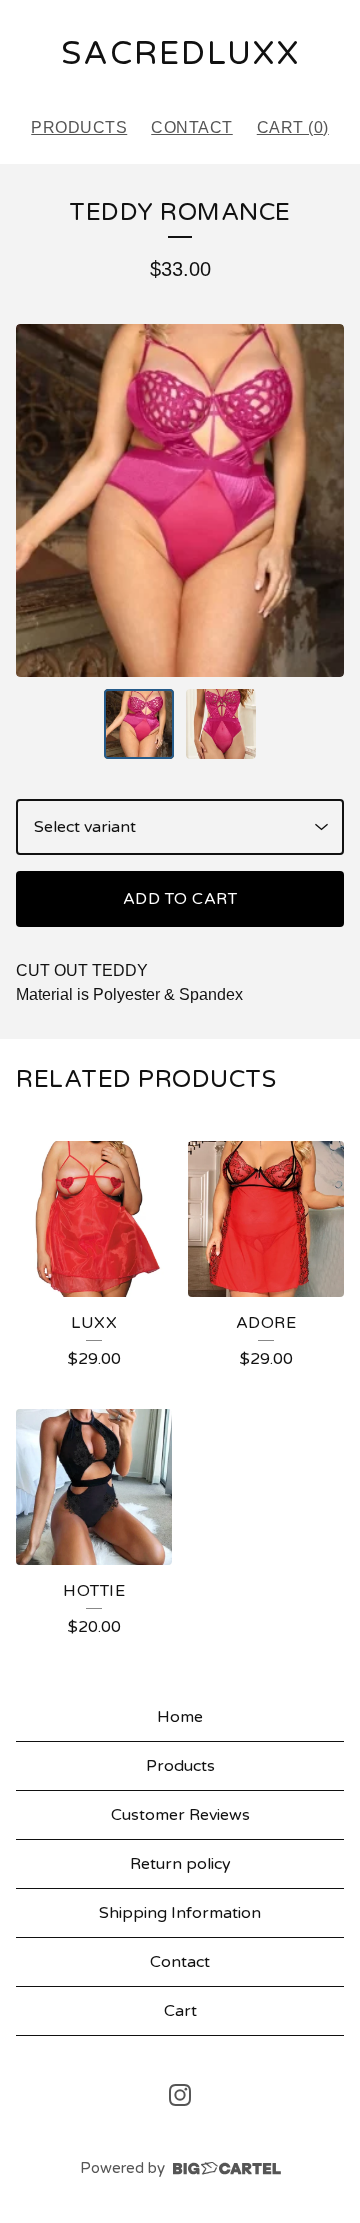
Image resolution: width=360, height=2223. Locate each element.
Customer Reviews (180, 1815)
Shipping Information (180, 1913)
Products (79, 127)
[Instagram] (180, 2095)
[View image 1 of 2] (139, 724)
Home (180, 1717)
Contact (192, 127)
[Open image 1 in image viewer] (180, 501)
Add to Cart (180, 899)
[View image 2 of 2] (221, 724)
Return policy (180, 1864)
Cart (180, 2011)
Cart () (293, 127)
